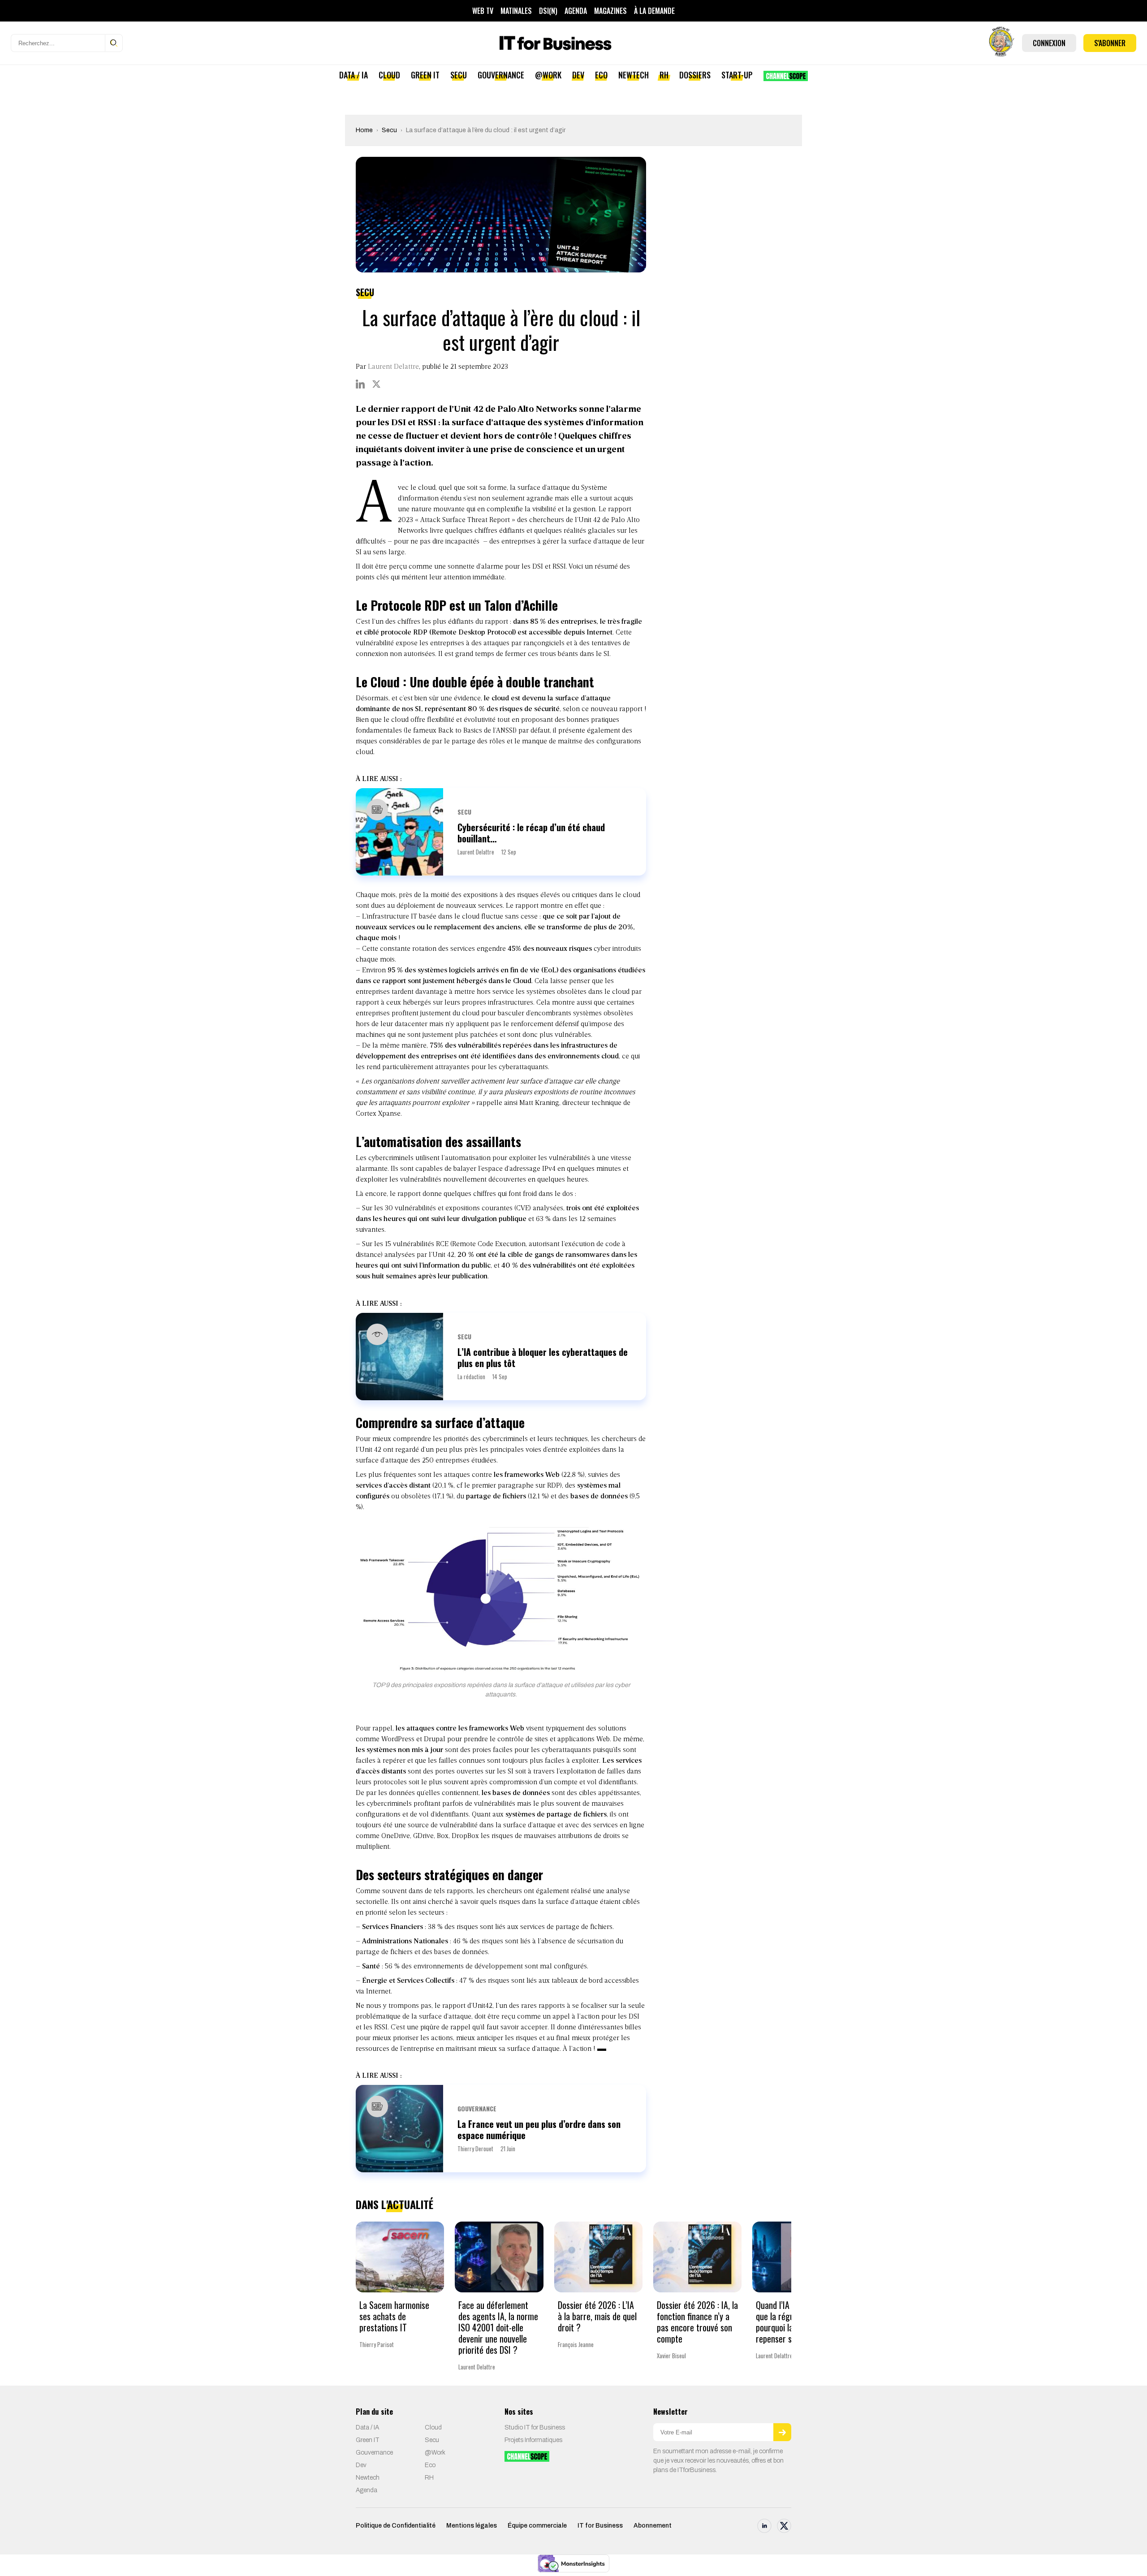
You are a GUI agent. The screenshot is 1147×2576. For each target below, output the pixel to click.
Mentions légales (472, 2526)
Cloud (389, 75)
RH (664, 75)
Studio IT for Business (535, 2427)
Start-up (737, 75)
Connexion (1049, 43)
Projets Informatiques (533, 2440)
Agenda (576, 11)
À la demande (654, 11)
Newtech (634, 75)
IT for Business (600, 2526)
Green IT (425, 75)
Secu (459, 75)
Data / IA (354, 75)
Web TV (483, 11)
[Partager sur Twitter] (376, 384)
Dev (578, 75)
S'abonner (1110, 43)
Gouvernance (501, 75)
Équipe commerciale (537, 2526)
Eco (601, 75)
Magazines (610, 11)
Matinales (516, 11)
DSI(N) (548, 11)
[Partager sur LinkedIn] (360, 384)
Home (364, 130)
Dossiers (695, 75)
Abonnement (653, 2526)
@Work (548, 75)
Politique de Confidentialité (396, 2526)
